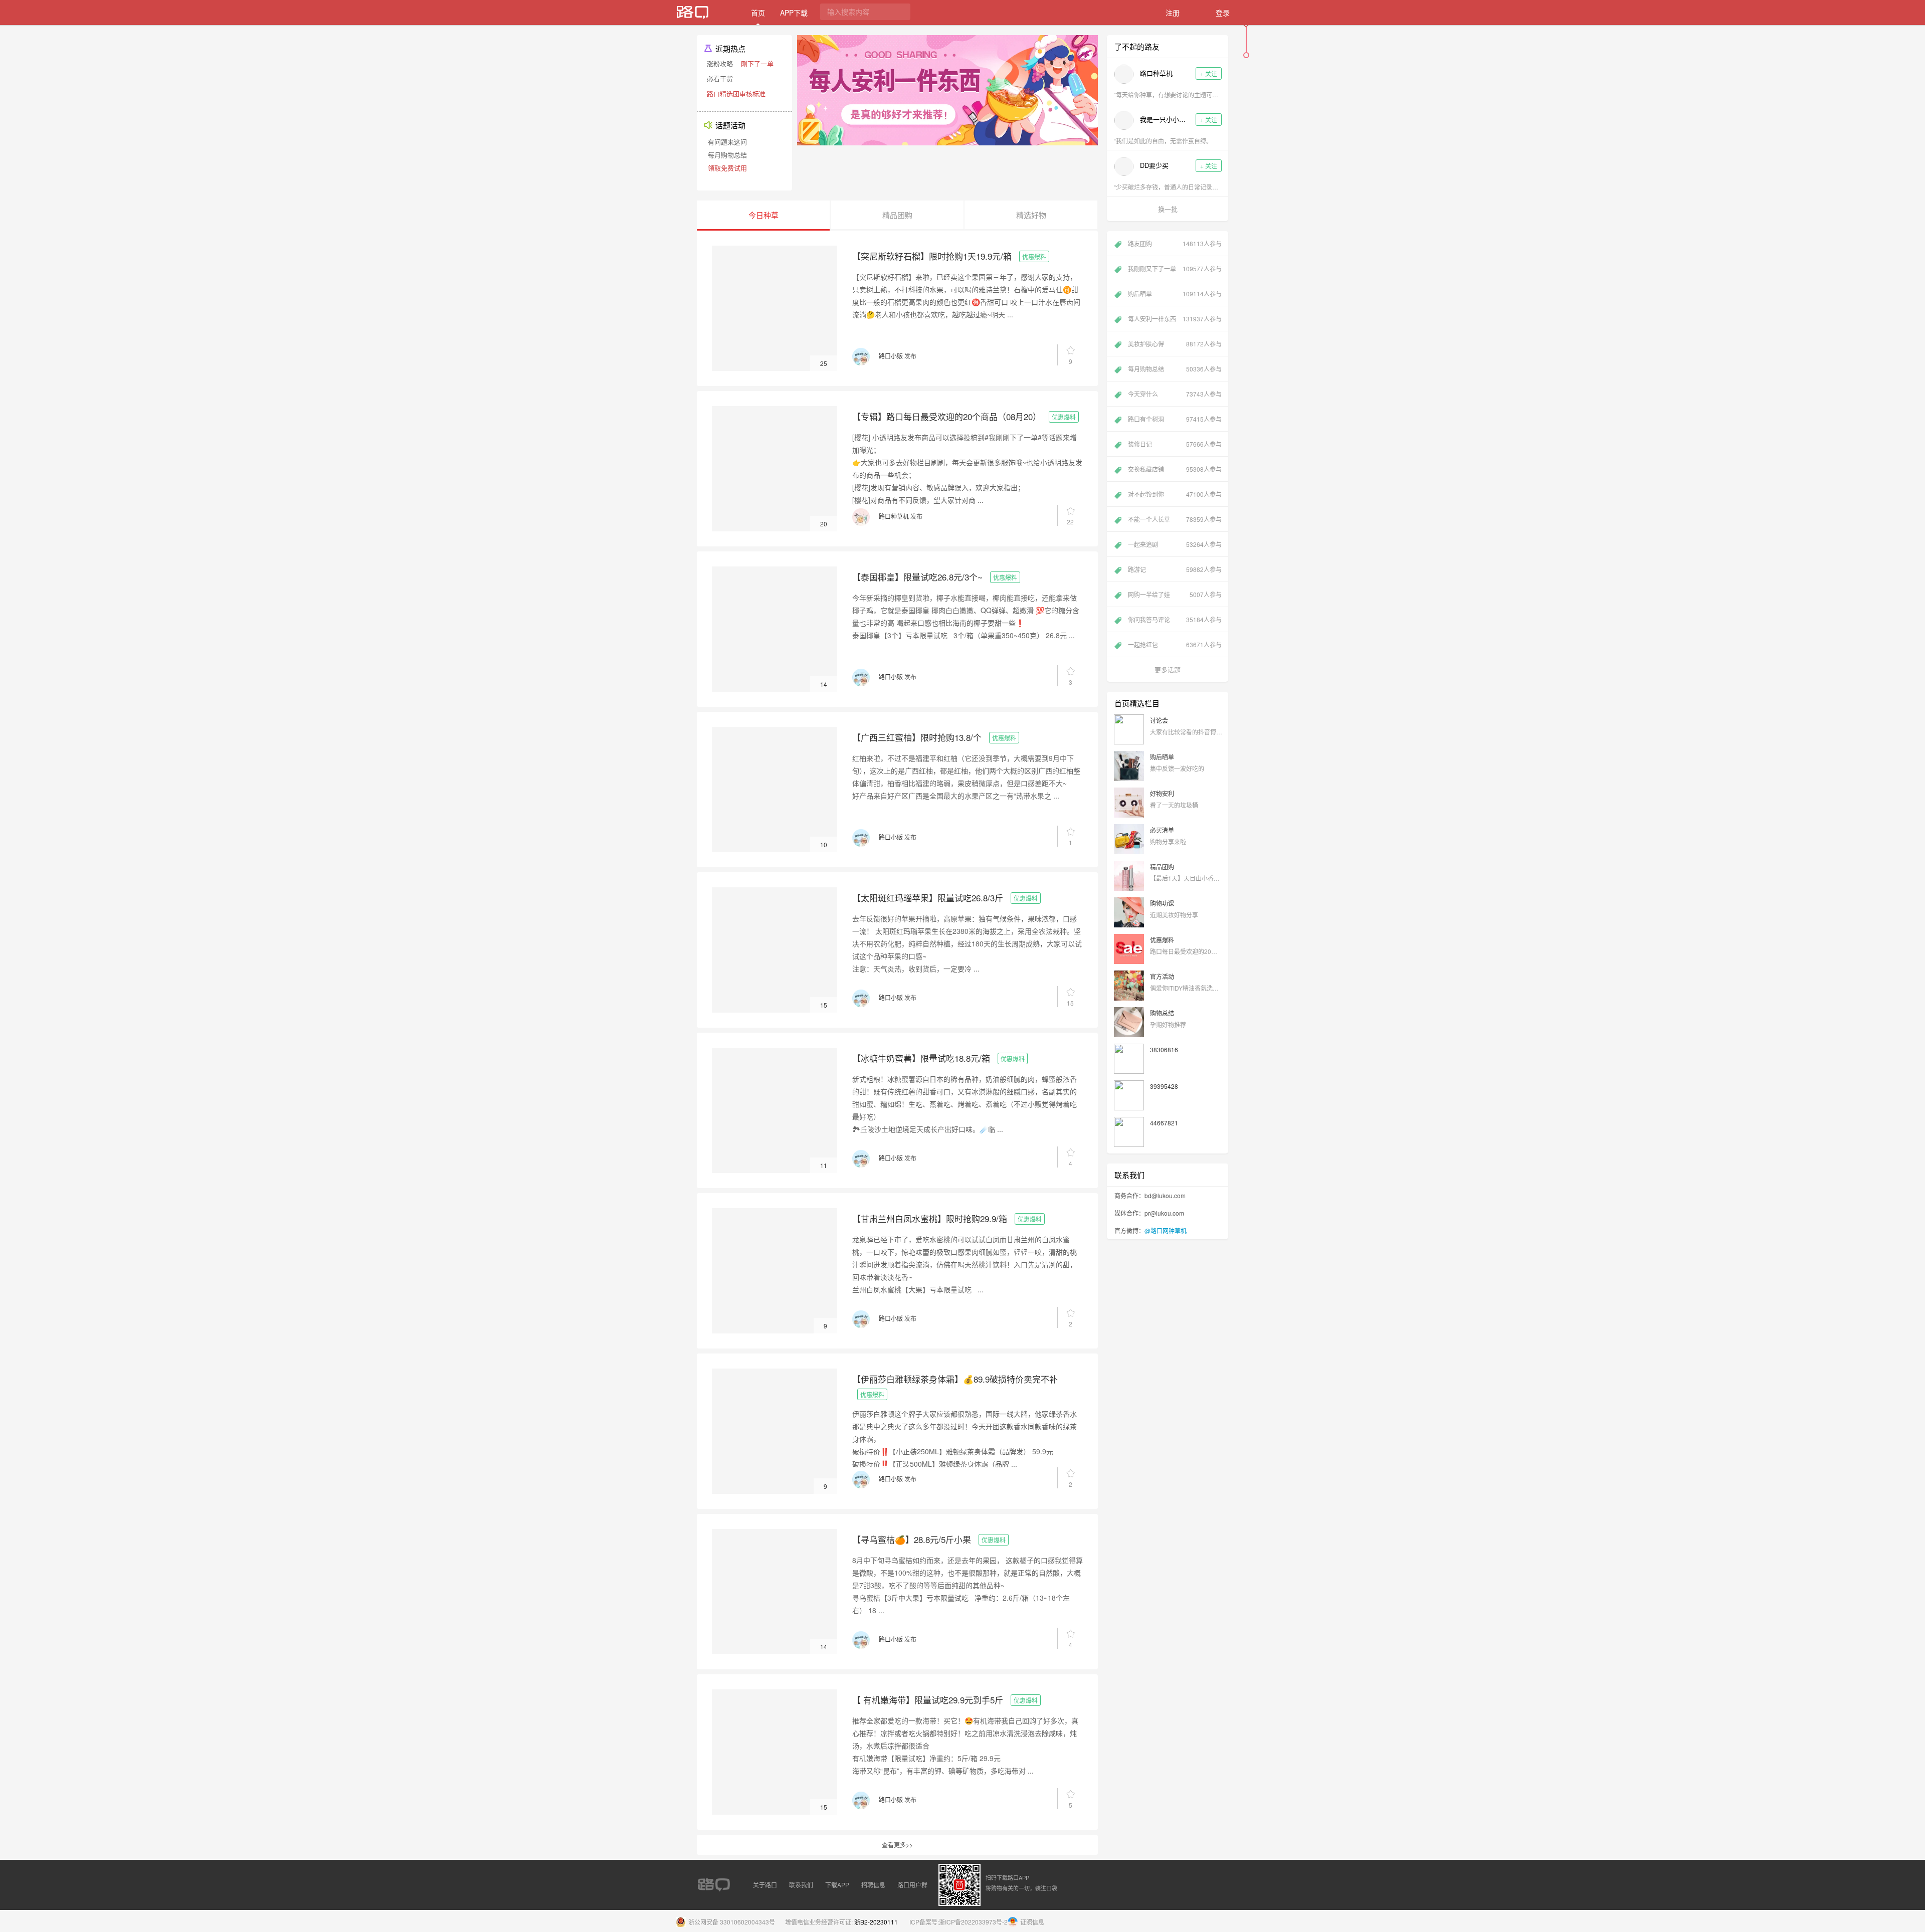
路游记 (1175, 569)
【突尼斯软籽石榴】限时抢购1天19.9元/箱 (932, 256)
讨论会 (1159, 720)
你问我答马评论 (1175, 619)
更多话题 (1168, 669)
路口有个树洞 (1175, 419)
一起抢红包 (1175, 644)
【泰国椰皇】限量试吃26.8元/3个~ (917, 577)
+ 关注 (1209, 73)
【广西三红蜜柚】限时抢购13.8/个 (917, 737)
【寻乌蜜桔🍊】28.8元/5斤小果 (912, 1539)
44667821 (1164, 1123)
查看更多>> (897, 1845)
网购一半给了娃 (1175, 594)
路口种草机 (894, 516)
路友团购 (1175, 243)
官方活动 (1162, 976)
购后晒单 (1175, 294)
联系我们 (801, 1885)
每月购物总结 (727, 155)
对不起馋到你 (1175, 494)
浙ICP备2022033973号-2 (973, 1922)
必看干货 (720, 78)
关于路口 (765, 1885)
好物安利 (1162, 793)
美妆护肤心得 (1175, 344)
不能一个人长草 (1175, 519)
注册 (1173, 13)
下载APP (837, 1885)
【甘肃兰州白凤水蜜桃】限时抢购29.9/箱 (930, 1218)
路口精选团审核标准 (736, 93)
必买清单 (1162, 830)
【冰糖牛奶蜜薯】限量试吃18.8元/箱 (921, 1058)
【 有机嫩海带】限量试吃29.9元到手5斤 (928, 1700)
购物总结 (1162, 1013)
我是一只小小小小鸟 (1164, 119)
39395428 (1164, 1086)
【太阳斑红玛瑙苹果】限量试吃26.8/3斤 (928, 898)
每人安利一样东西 (1175, 319)
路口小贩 (891, 356)
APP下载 (794, 13)
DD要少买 (1154, 165)
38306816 (1164, 1049)
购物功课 (1162, 903)
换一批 (1168, 209)
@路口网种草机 (1166, 1230)
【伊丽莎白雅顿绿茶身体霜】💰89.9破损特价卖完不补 (955, 1379)
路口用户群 (912, 1885)
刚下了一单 (757, 63)
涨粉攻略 (720, 63)
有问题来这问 (727, 142)
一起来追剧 (1175, 544)
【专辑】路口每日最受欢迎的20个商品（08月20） (947, 416)
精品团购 (1162, 866)
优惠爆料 (1034, 256)
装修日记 (1175, 444)
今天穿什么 (1175, 394)
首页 (758, 13)
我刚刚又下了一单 (1175, 268)
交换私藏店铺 (1175, 469)
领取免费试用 (727, 168)
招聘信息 (873, 1885)
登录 (1223, 13)
